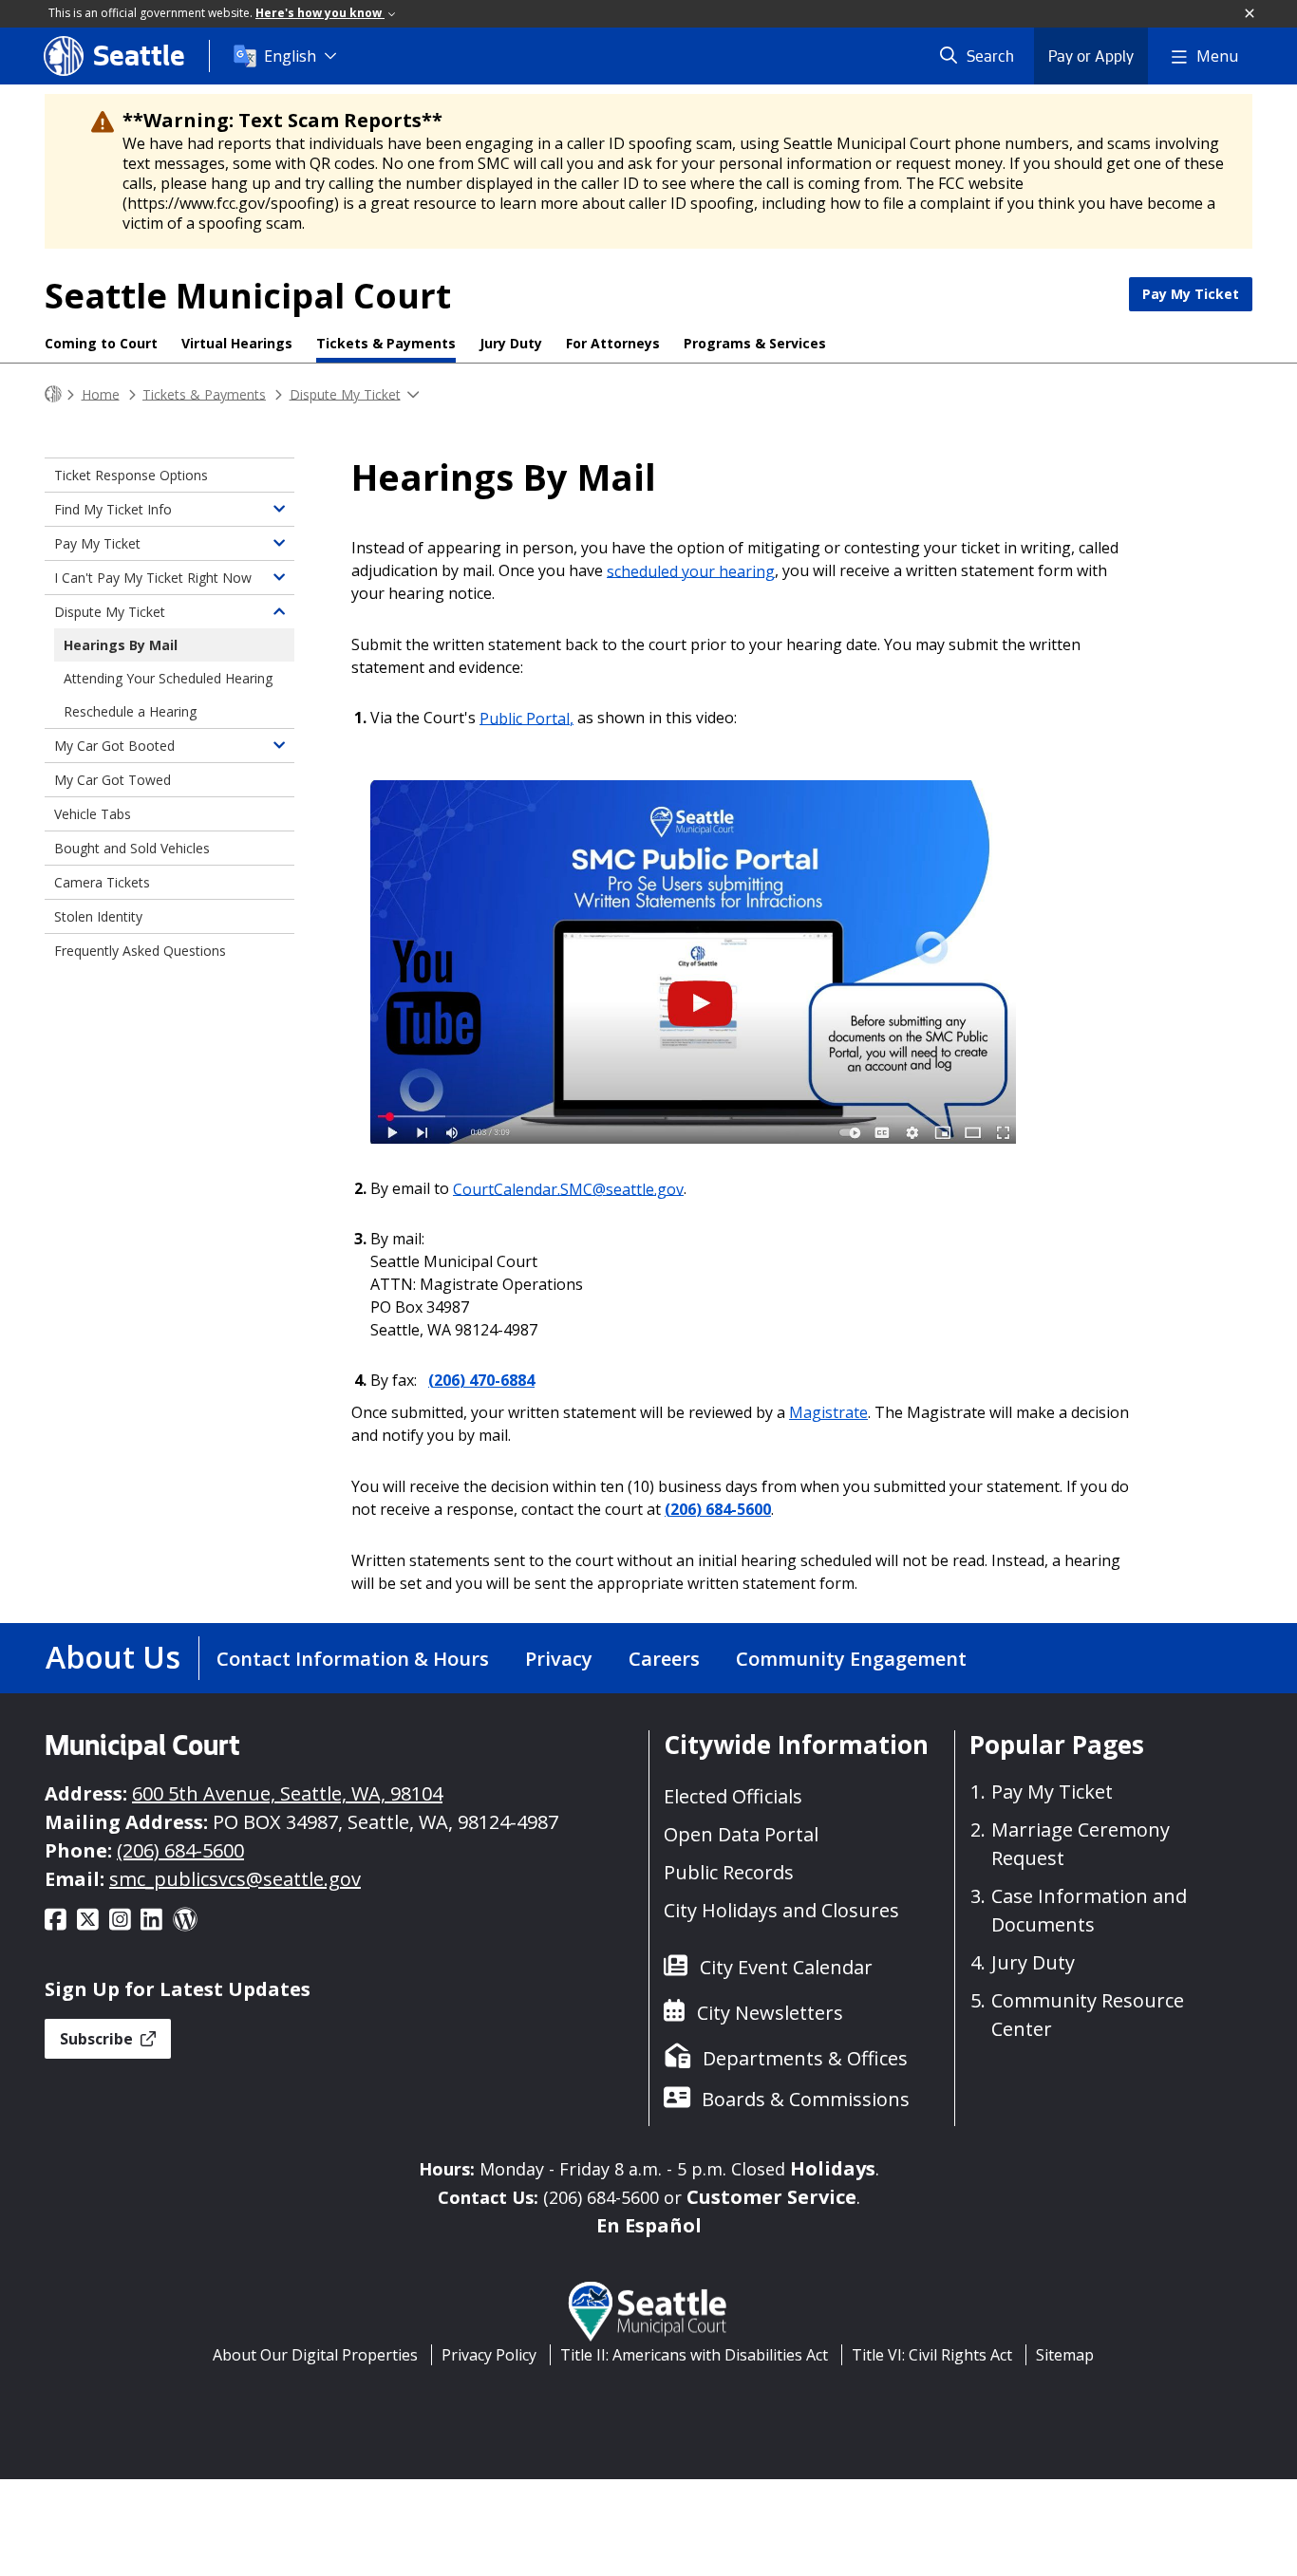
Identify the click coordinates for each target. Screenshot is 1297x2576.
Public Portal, (526, 718)
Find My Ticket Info (113, 509)
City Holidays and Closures (781, 1910)
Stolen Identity (98, 916)
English (290, 56)
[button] (1250, 14)
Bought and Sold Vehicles (132, 848)
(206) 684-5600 (718, 1509)
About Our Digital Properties (315, 2355)
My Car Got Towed (113, 780)
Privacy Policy (489, 2355)
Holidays (833, 2168)
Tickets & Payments (386, 343)
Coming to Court (101, 343)
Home (101, 393)
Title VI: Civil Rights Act (932, 2355)
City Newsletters (770, 2013)
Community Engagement (851, 1659)
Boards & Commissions (806, 2099)
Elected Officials (733, 1796)
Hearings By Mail (121, 645)
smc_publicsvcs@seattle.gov (235, 1879)
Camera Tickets (102, 882)
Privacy (559, 1659)
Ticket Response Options (131, 475)
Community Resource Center (1088, 2015)
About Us (113, 1657)
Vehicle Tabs (93, 814)
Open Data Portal (741, 1834)
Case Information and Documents (1089, 1910)
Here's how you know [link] (320, 13)
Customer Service (771, 2197)
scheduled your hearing (691, 570)
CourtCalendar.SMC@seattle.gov (568, 1188)
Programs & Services (755, 343)
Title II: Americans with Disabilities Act (694, 2355)
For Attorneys (613, 343)
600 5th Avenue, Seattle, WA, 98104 (287, 1793)
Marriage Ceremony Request (1081, 1844)
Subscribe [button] (98, 2039)
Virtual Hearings (237, 343)
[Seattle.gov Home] (53, 394)
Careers (664, 1659)
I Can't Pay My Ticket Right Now (153, 578)
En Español (649, 2225)
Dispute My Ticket (345, 393)
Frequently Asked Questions (140, 951)
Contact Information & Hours (353, 1659)
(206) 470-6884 (481, 1380)
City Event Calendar (786, 1967)
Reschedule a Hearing (130, 711)
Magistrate (828, 1412)
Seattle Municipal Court (248, 296)
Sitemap (1065, 2355)
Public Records (729, 1872)
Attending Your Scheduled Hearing (168, 678)
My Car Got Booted (114, 746)
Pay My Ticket (1191, 294)
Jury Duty (511, 343)
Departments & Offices (805, 2058)
